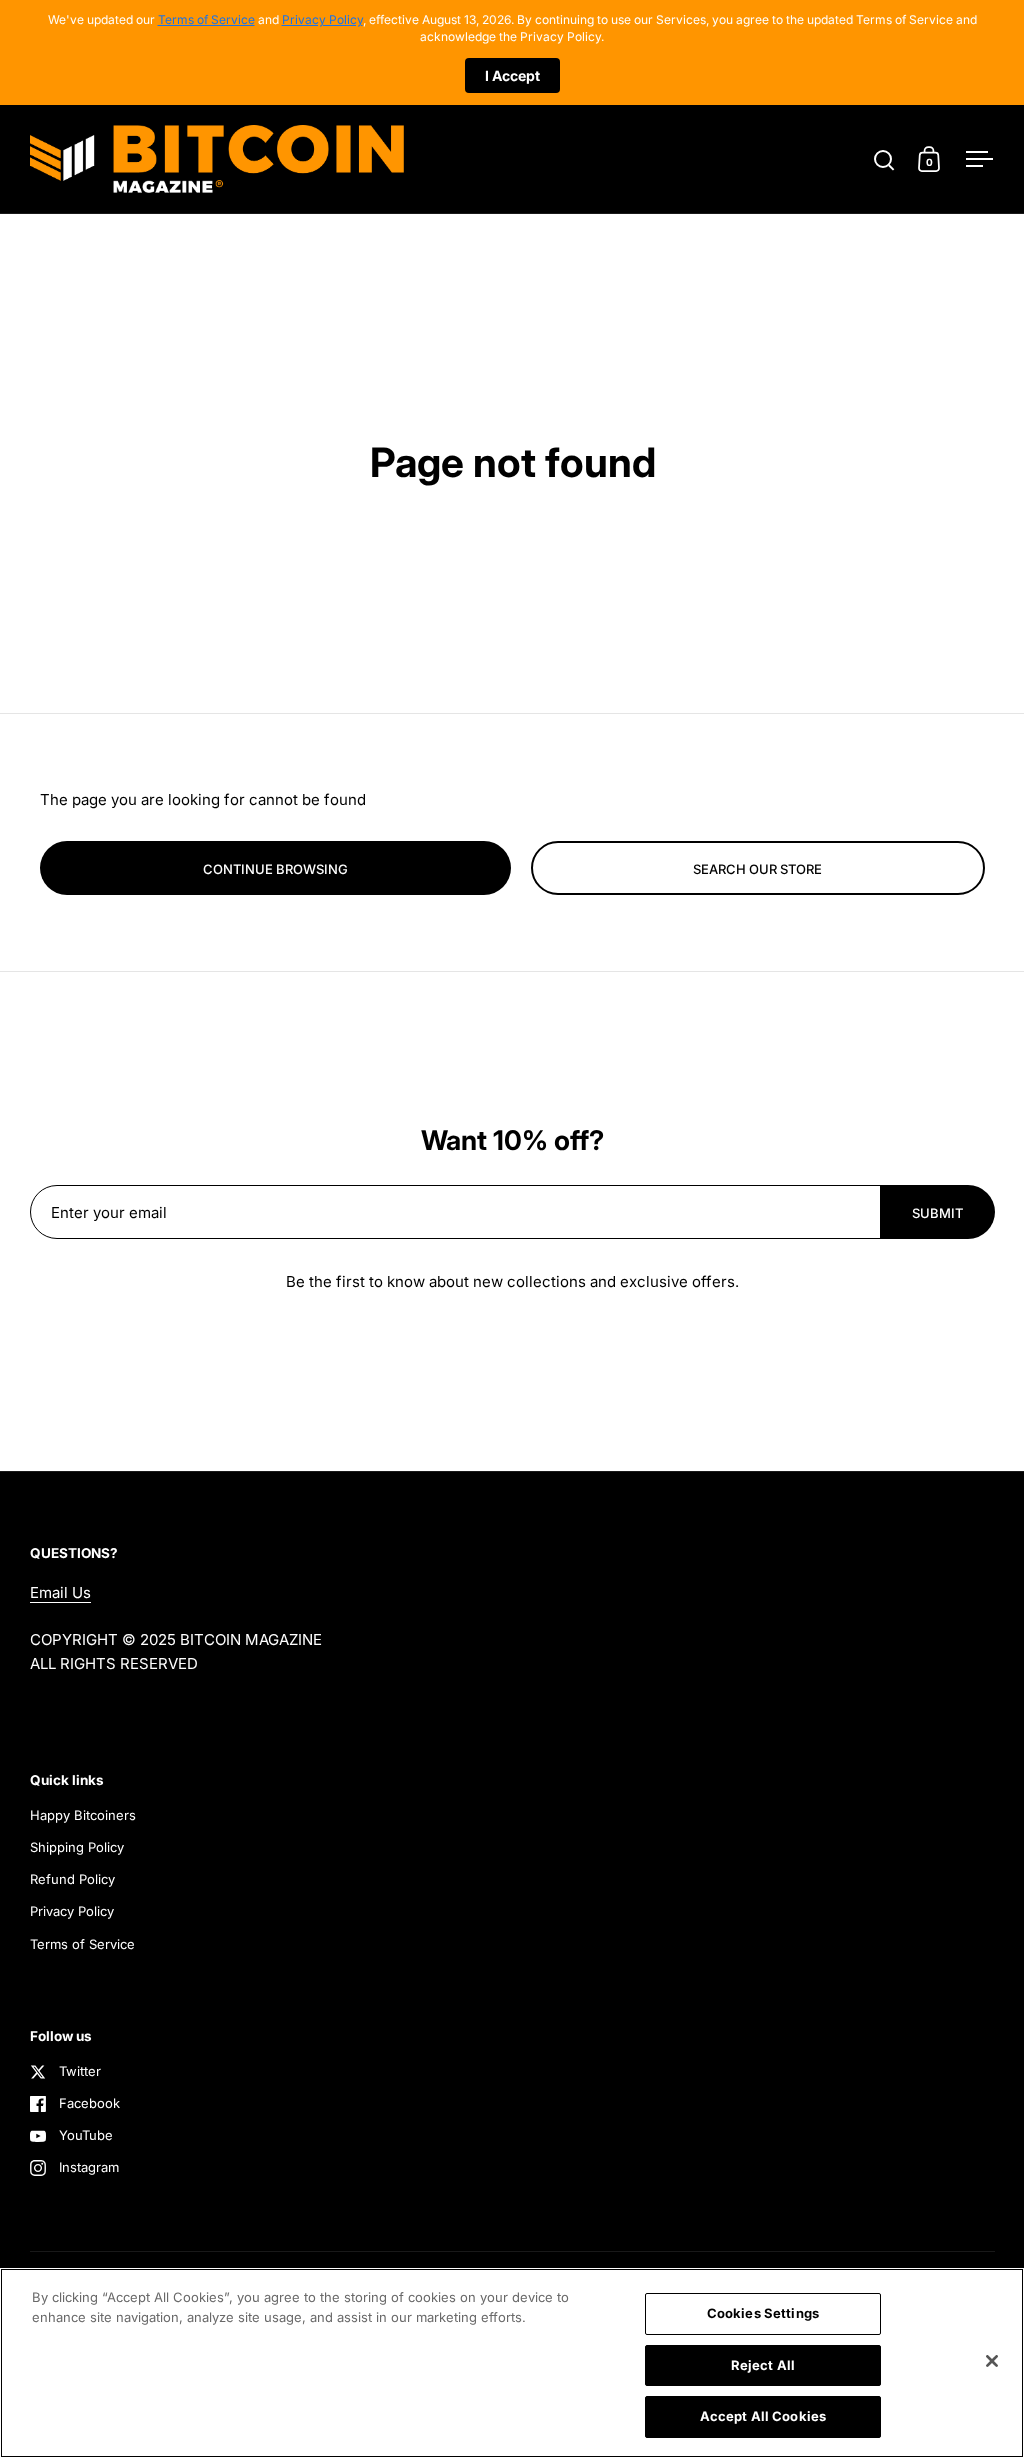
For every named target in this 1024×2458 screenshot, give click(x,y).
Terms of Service (206, 19)
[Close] (992, 2361)
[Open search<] (884, 159)
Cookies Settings (763, 2313)
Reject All (763, 2365)
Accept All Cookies (763, 2416)
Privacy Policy (322, 19)
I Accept (512, 75)
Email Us (60, 1592)
